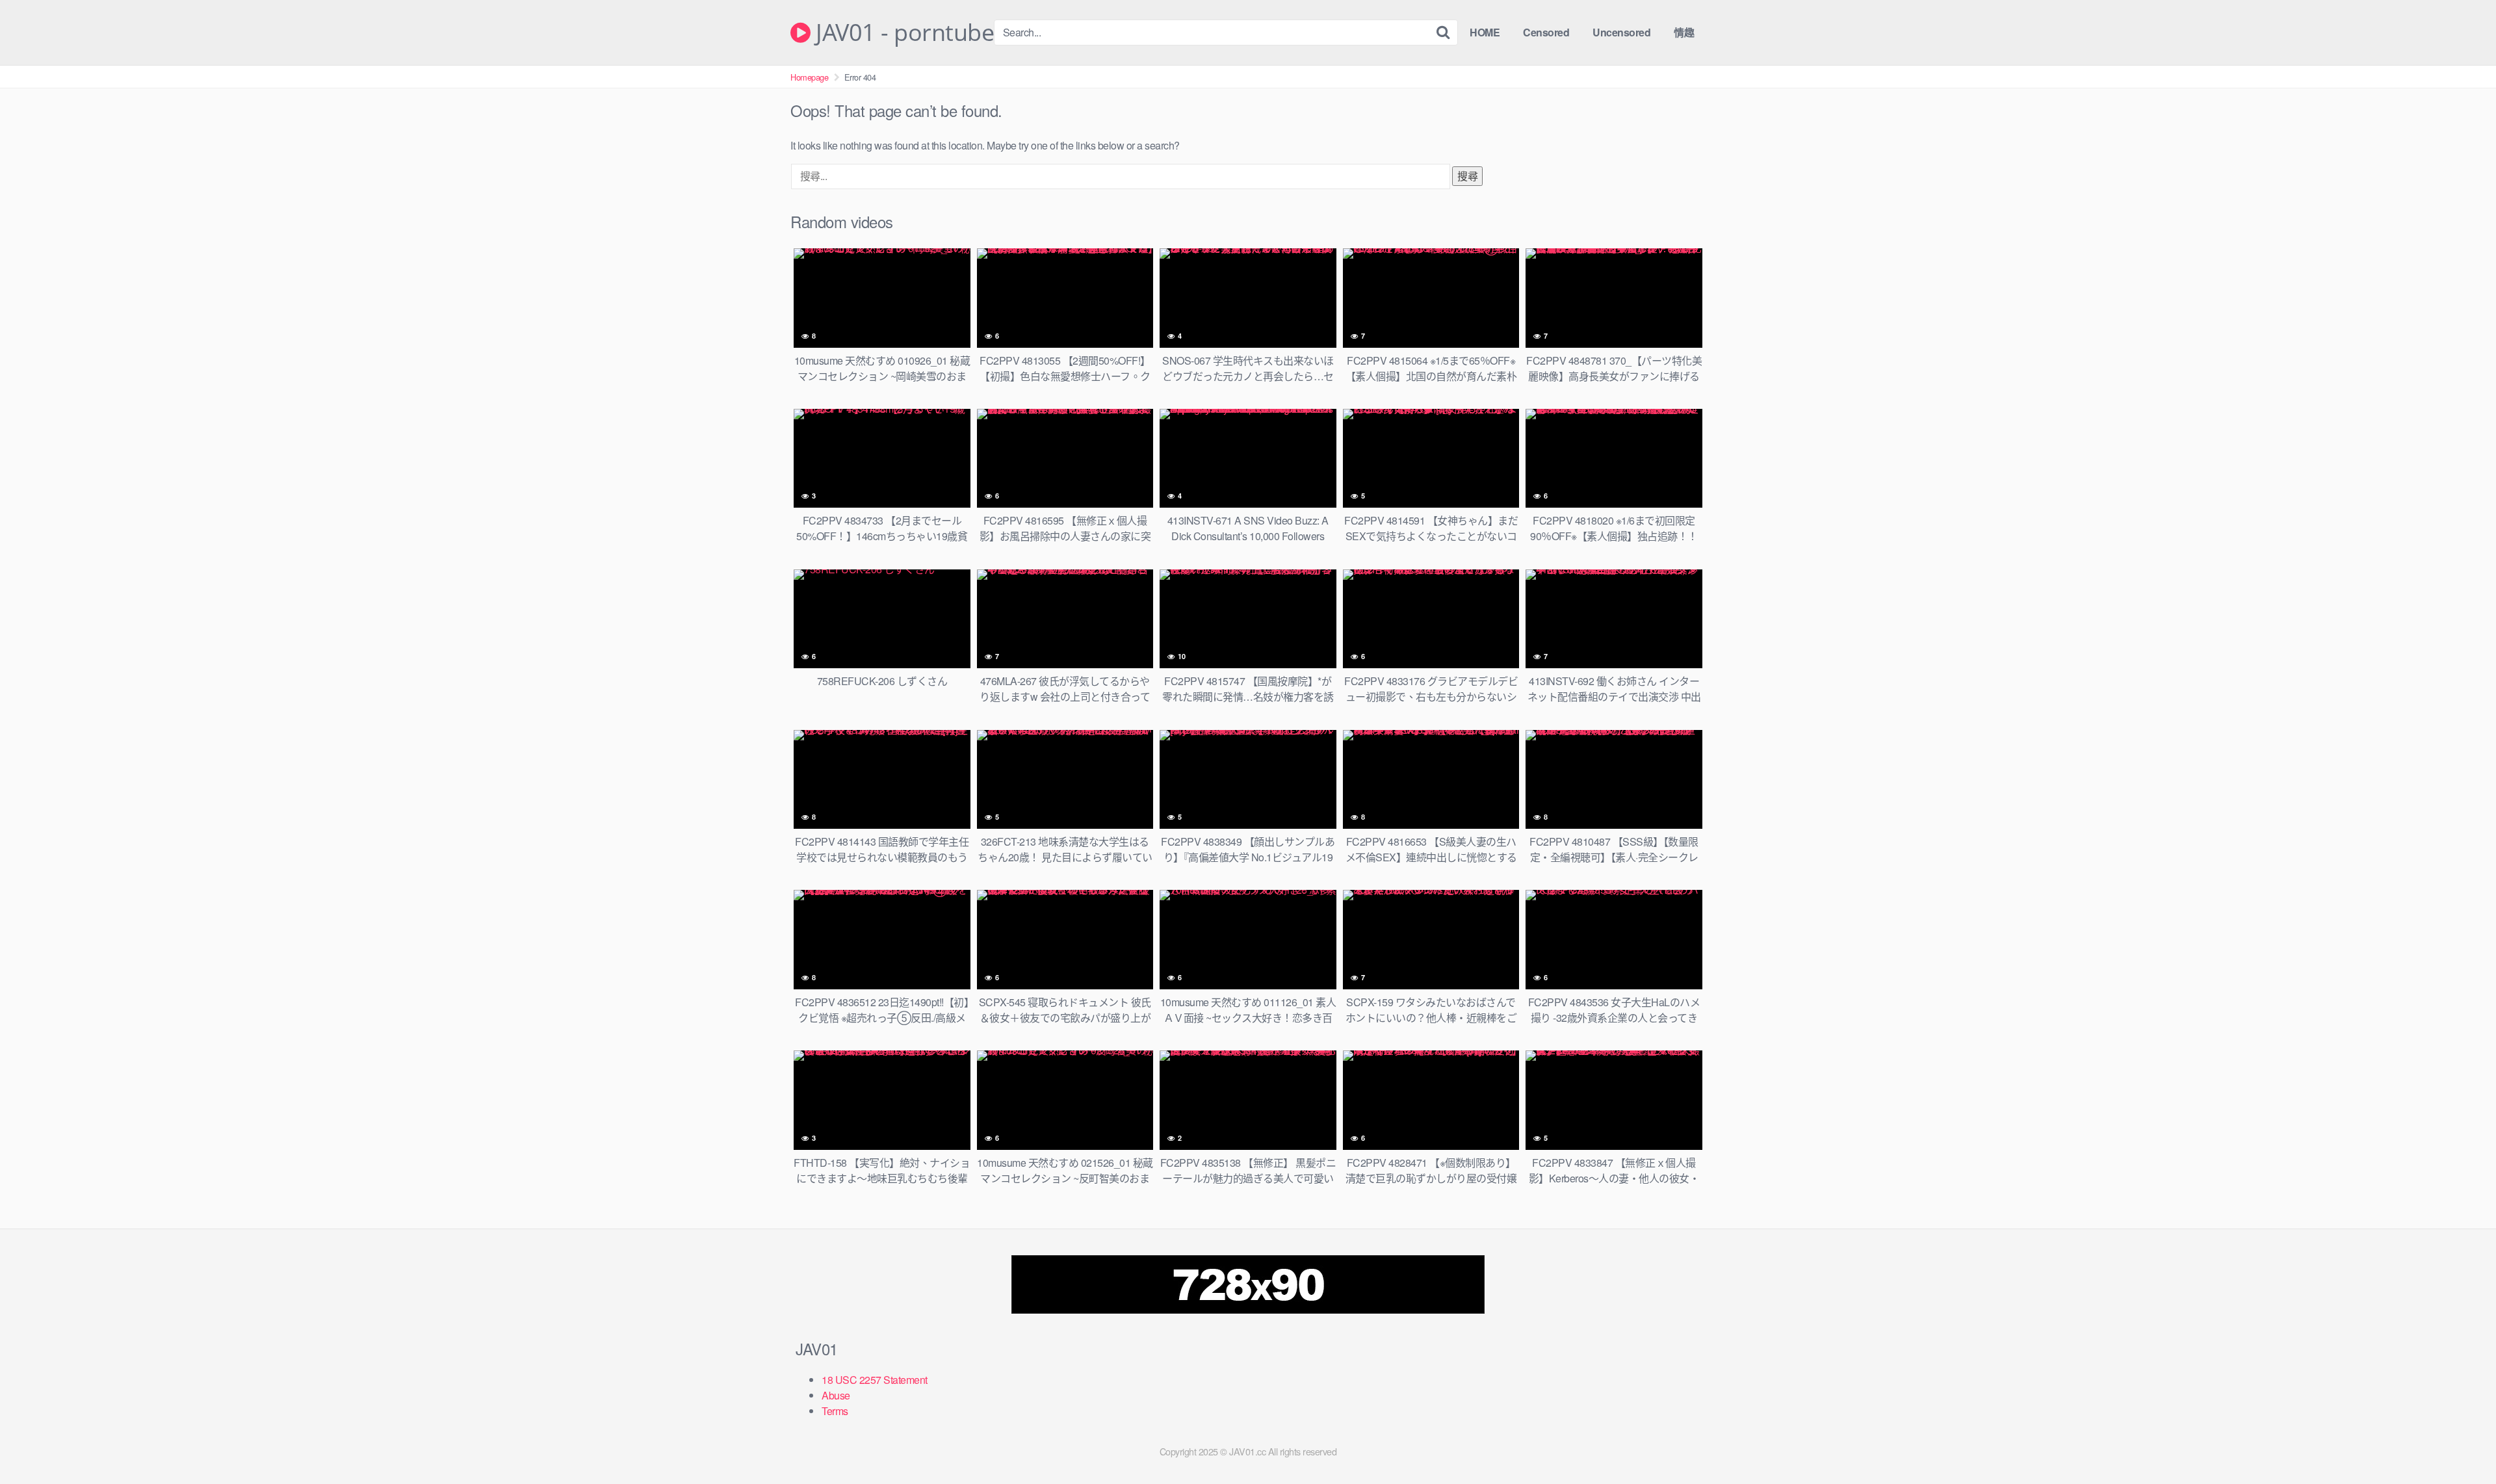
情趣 (1684, 32)
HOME (1485, 32)
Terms (835, 1411)
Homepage (809, 77)
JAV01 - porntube (902, 33)
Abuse (836, 1395)
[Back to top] (2460, 1442)
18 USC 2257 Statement (875, 1380)
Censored (1546, 32)
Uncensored (1621, 32)
